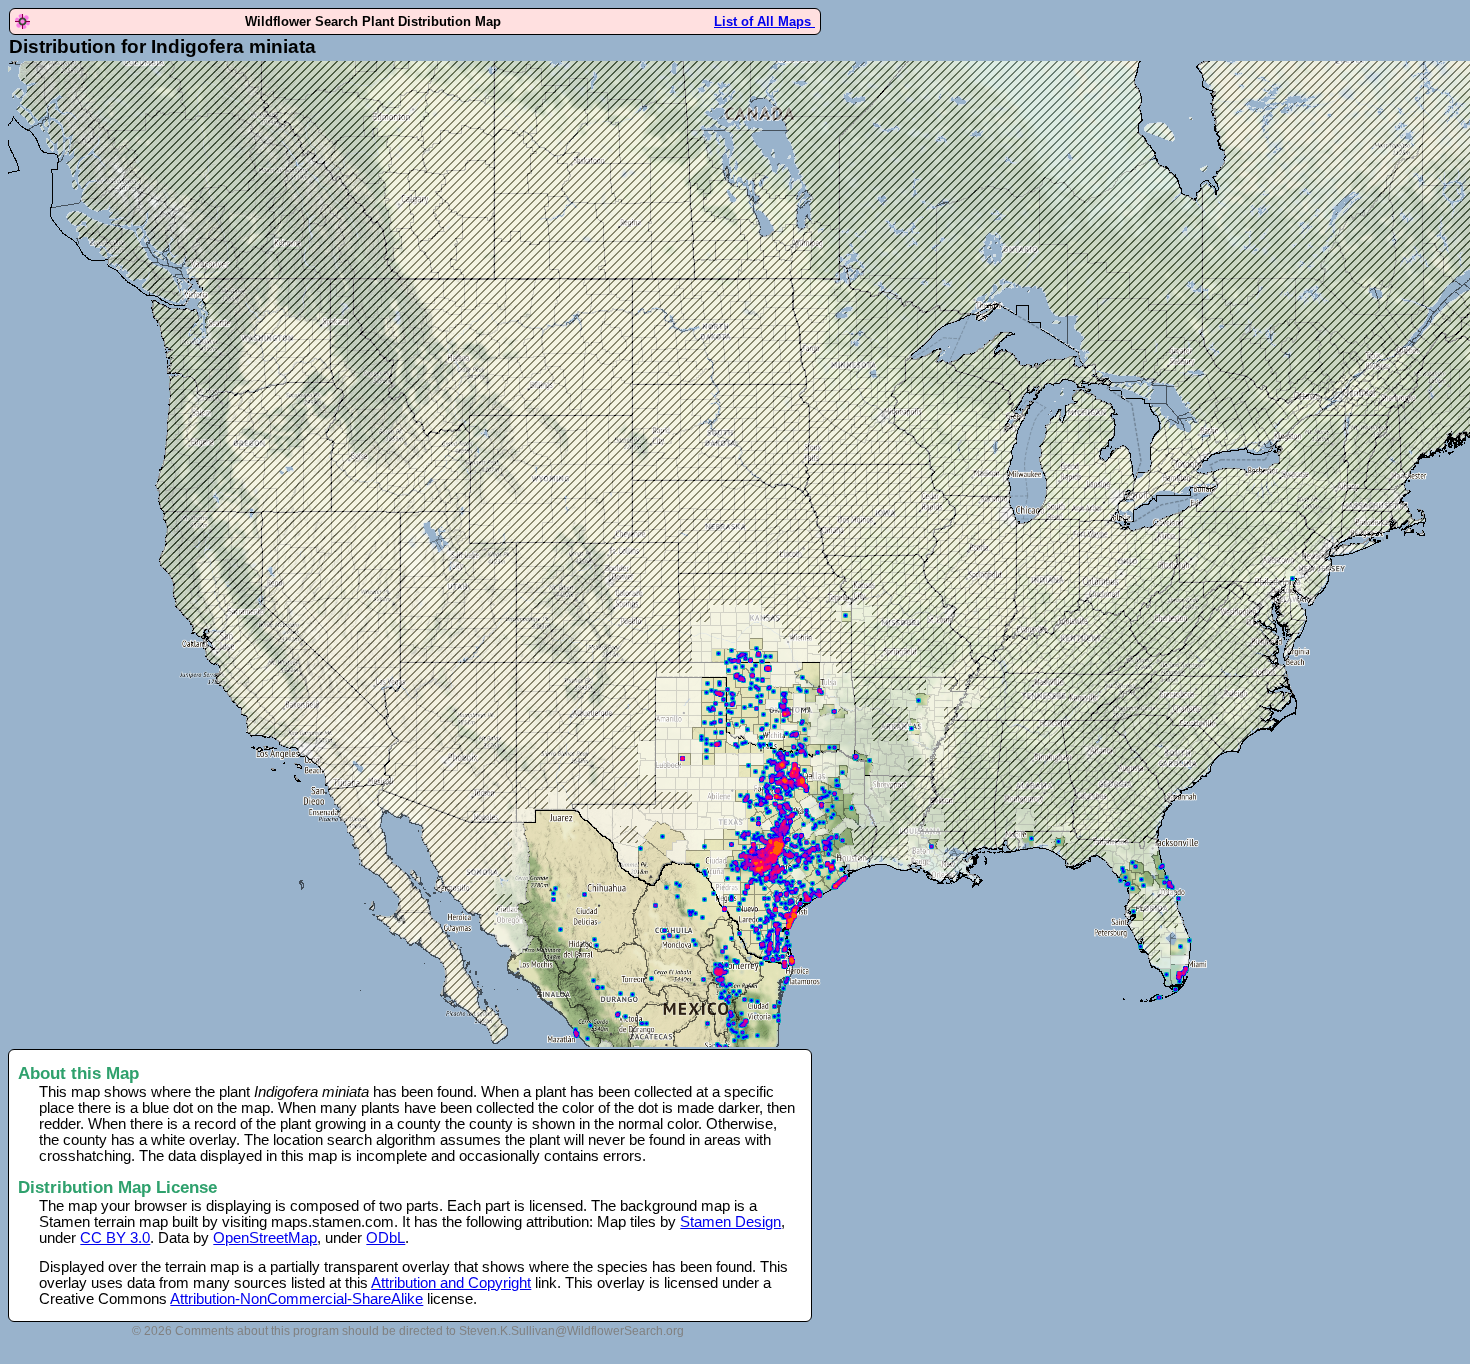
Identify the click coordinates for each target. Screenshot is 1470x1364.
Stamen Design (730, 1222)
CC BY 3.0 (115, 1238)
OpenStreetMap (265, 1238)
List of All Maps (764, 21)
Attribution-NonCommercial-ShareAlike (296, 1299)
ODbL (385, 1238)
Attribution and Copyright (451, 1283)
